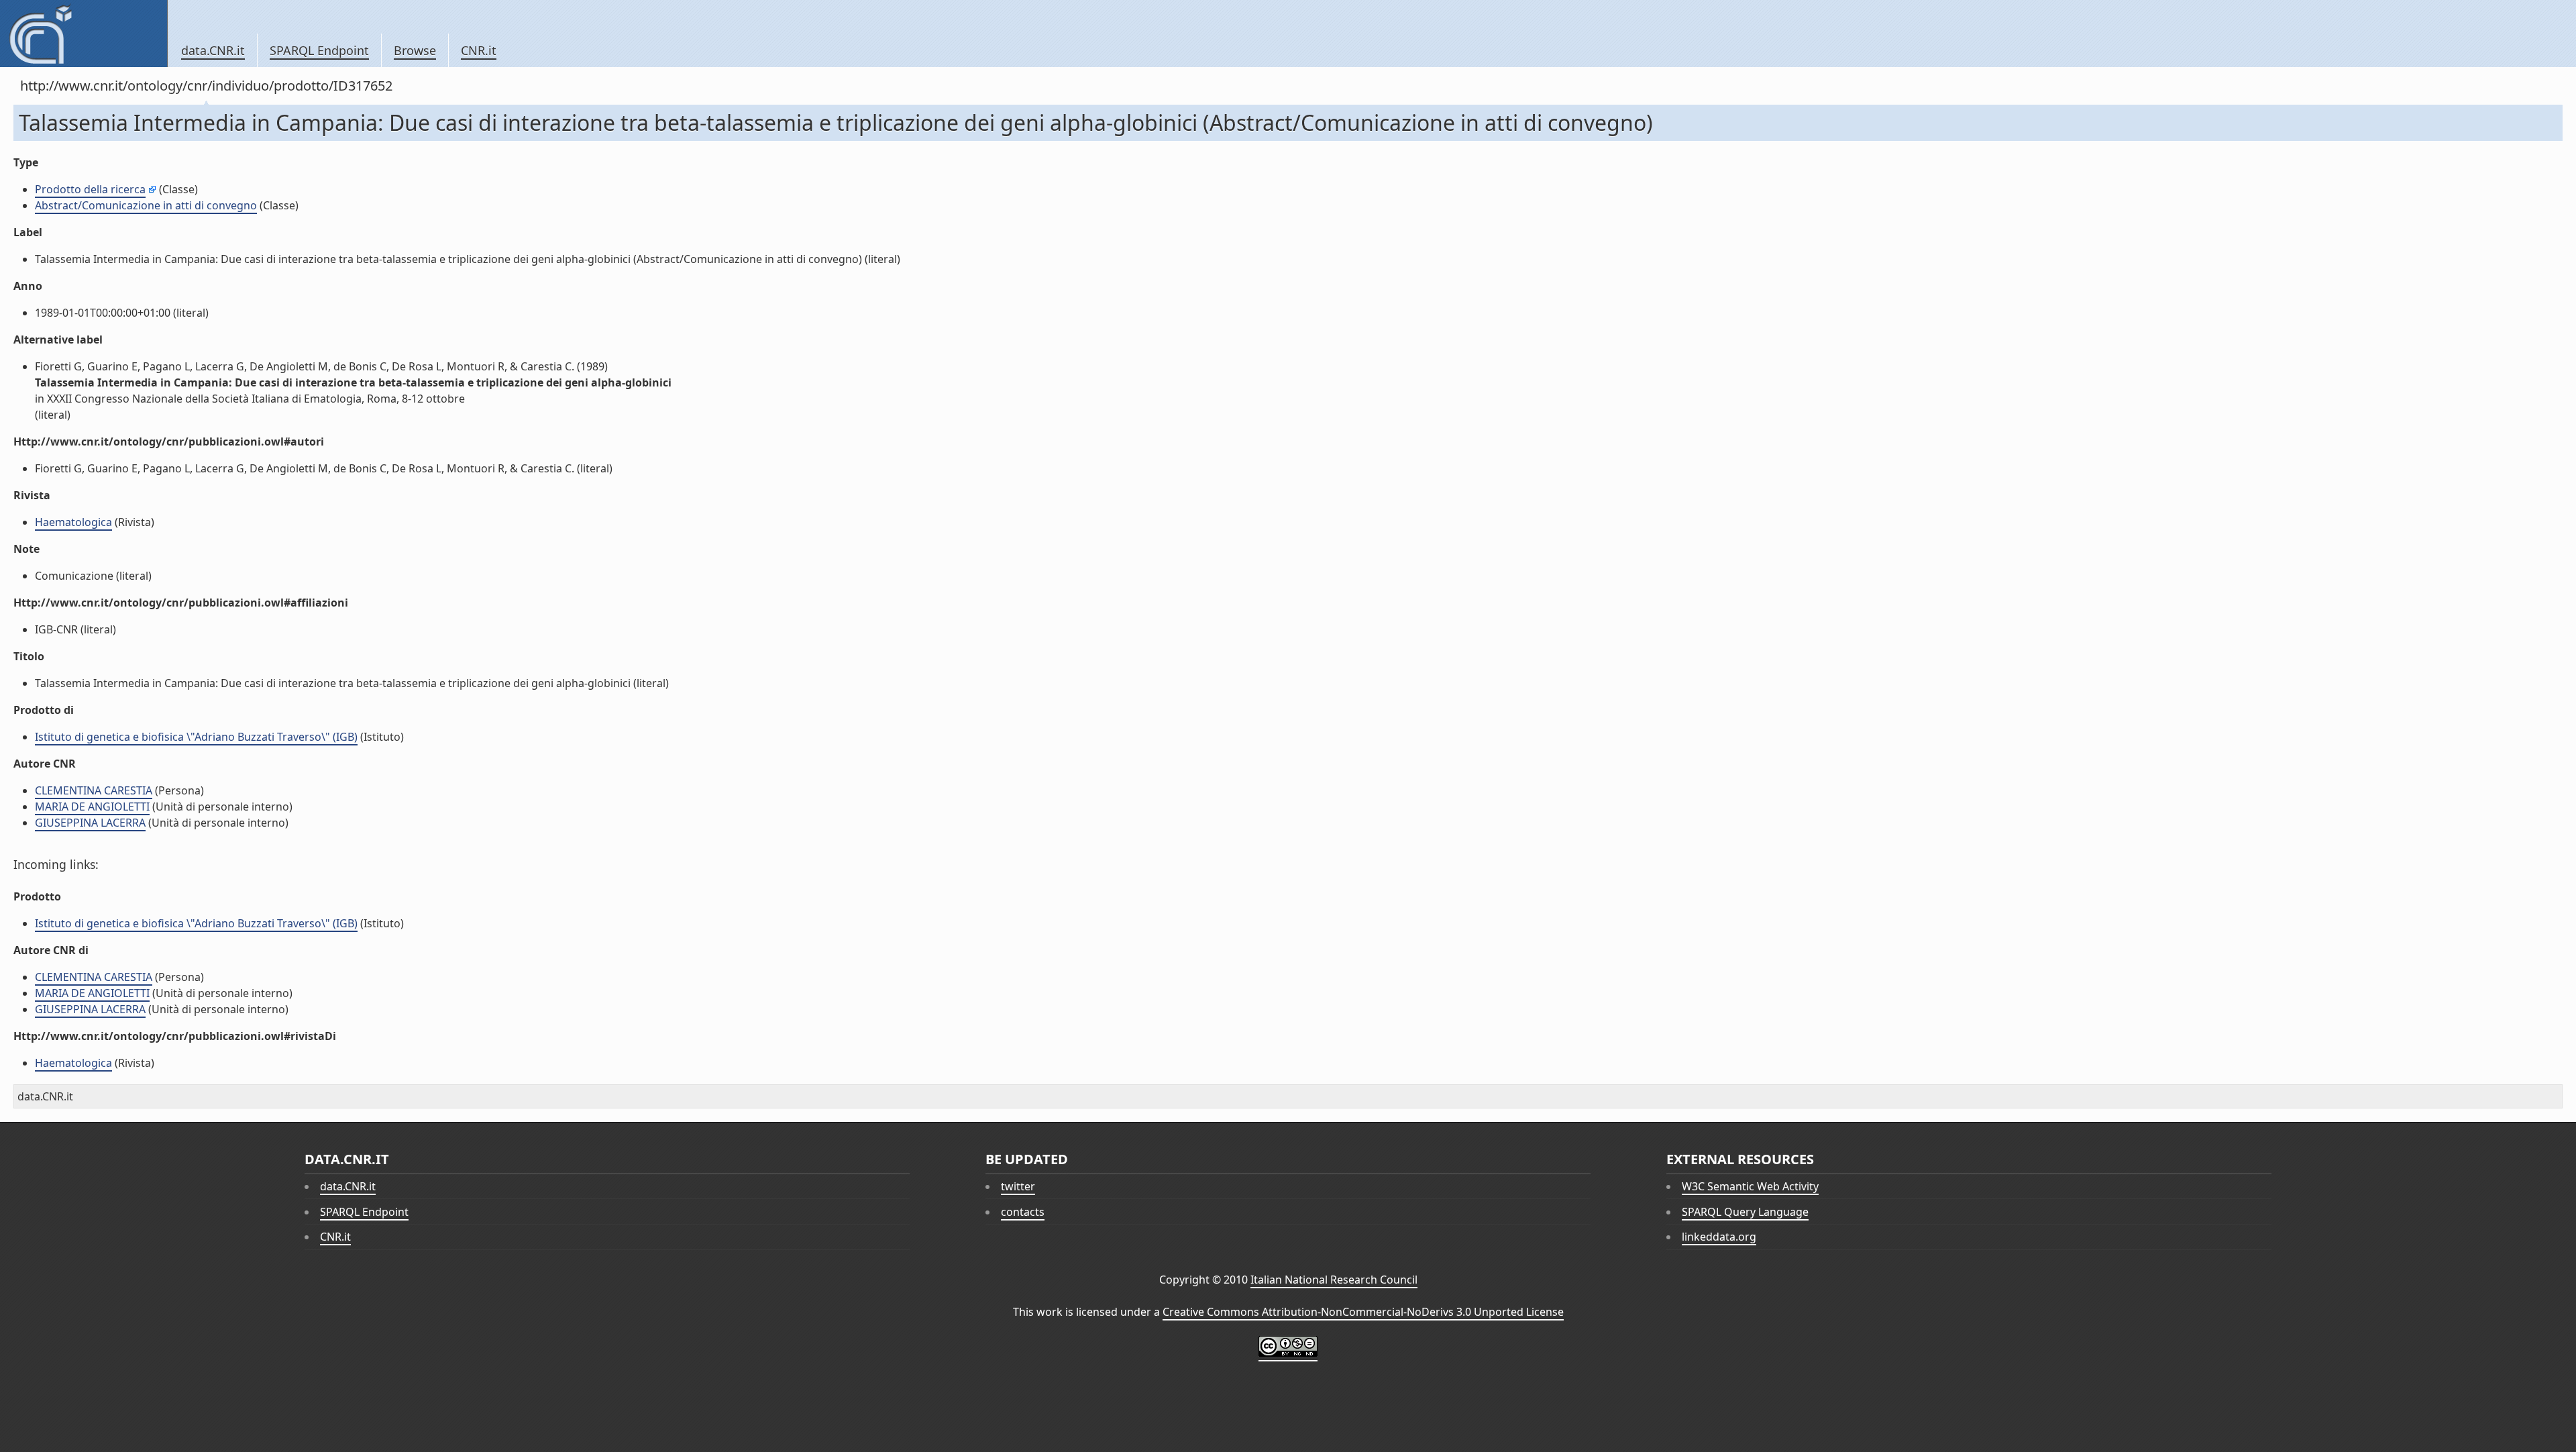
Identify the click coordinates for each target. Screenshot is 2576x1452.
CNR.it (479, 50)
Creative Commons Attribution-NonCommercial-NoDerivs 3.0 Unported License (1363, 1312)
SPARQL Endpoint (319, 50)
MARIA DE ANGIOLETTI (92, 807)
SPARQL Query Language (1745, 1212)
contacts (1023, 1212)
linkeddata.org (1719, 1237)
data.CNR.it (213, 50)
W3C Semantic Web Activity (1750, 1186)
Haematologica (73, 522)
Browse (415, 50)
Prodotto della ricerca (90, 189)
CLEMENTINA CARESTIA (94, 790)
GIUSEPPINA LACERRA (90, 823)
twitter (1018, 1186)
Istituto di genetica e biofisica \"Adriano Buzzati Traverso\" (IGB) (196, 737)
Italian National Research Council (1334, 1280)
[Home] (84, 34)
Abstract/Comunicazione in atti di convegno (146, 205)
